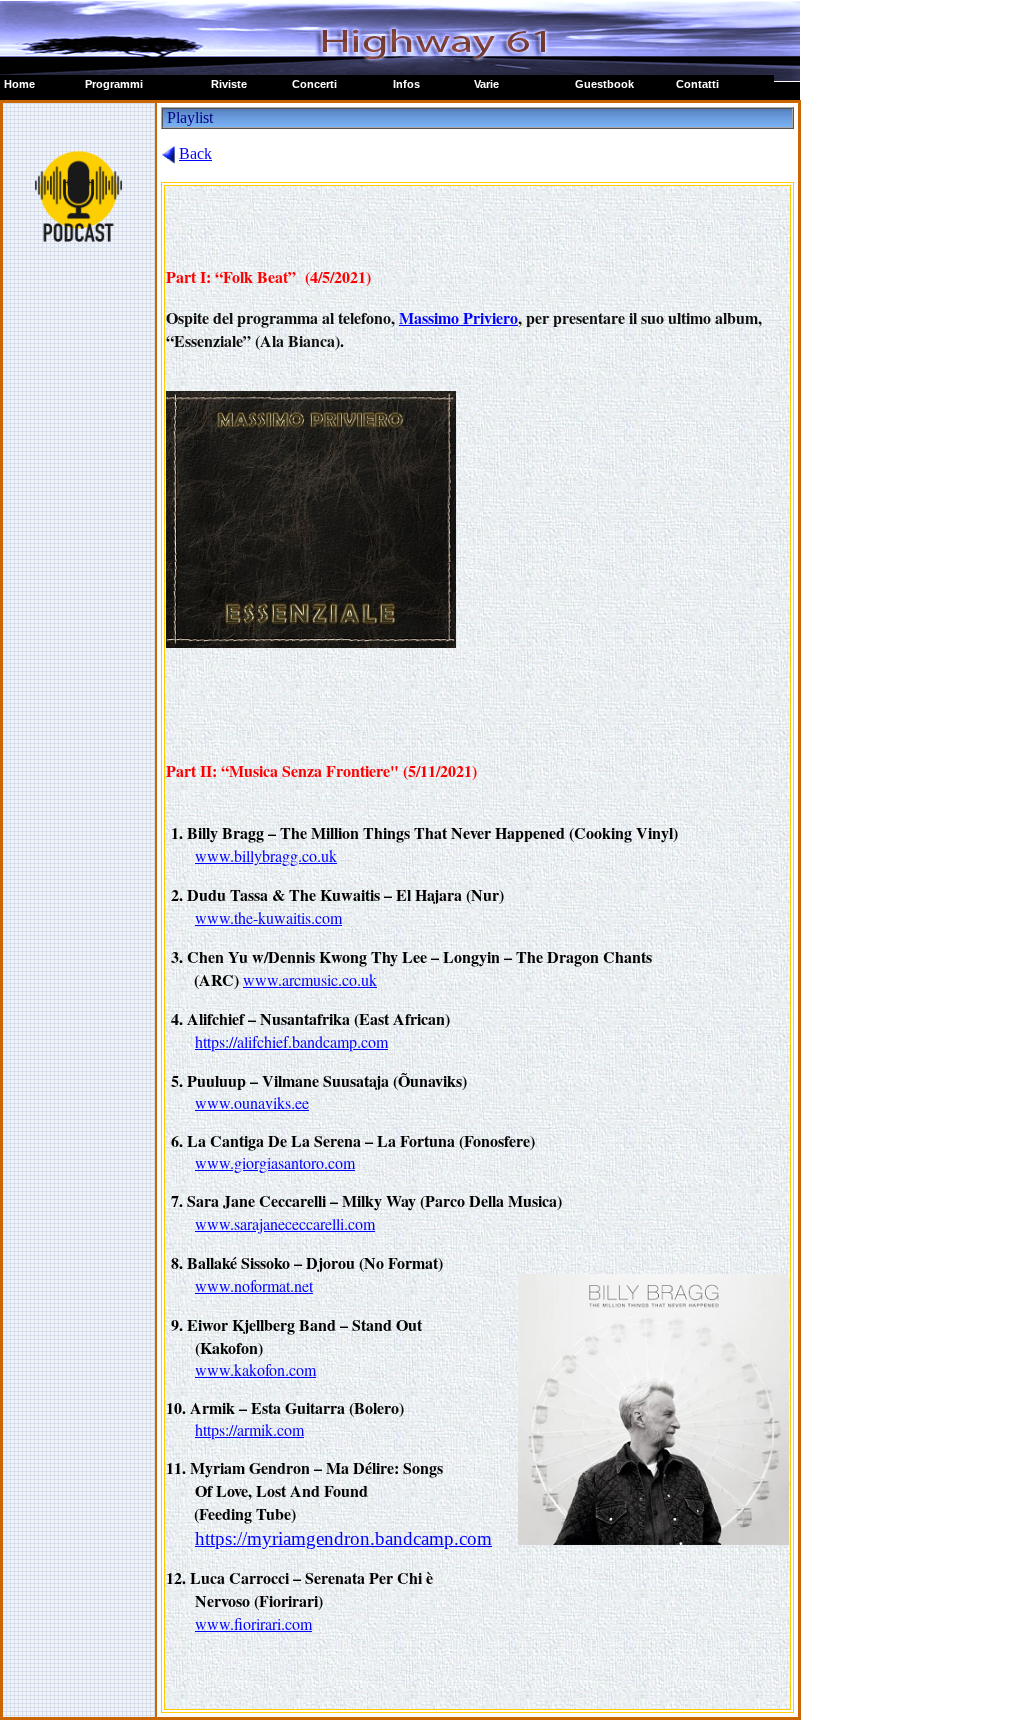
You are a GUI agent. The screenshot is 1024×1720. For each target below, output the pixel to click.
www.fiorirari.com (253, 1623)
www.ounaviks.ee (252, 1102)
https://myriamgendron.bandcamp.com (343, 1538)
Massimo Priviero (458, 317)
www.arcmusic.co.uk (310, 979)
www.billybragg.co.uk (266, 855)
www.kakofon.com (255, 1369)
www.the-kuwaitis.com (268, 917)
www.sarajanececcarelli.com (285, 1223)
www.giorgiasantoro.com (275, 1162)
